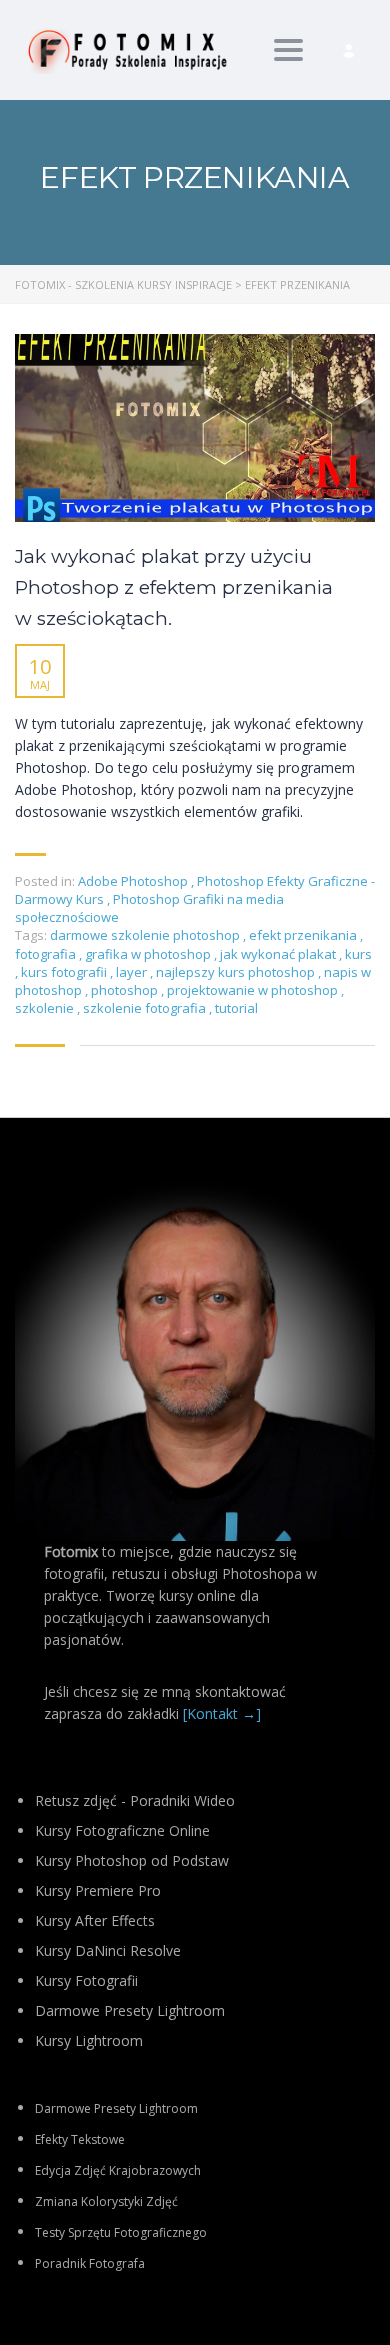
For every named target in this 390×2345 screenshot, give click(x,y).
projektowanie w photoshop (254, 990)
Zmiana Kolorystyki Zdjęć (106, 2201)
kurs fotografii (65, 972)
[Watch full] (195, 428)
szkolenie (46, 1008)
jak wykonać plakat (279, 954)
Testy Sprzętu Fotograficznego (121, 2232)
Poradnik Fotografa (90, 2263)
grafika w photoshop (149, 954)
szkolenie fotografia (146, 1008)
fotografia (47, 954)
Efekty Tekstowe (80, 2139)
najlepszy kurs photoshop (237, 972)
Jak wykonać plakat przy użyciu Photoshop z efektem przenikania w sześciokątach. (174, 587)
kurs (358, 954)
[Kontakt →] (222, 1713)
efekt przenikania (304, 935)
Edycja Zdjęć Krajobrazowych (118, 2170)
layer (133, 972)
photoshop (126, 990)
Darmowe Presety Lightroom (116, 2108)
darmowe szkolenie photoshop (146, 935)
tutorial (236, 1008)
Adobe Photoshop (133, 881)
